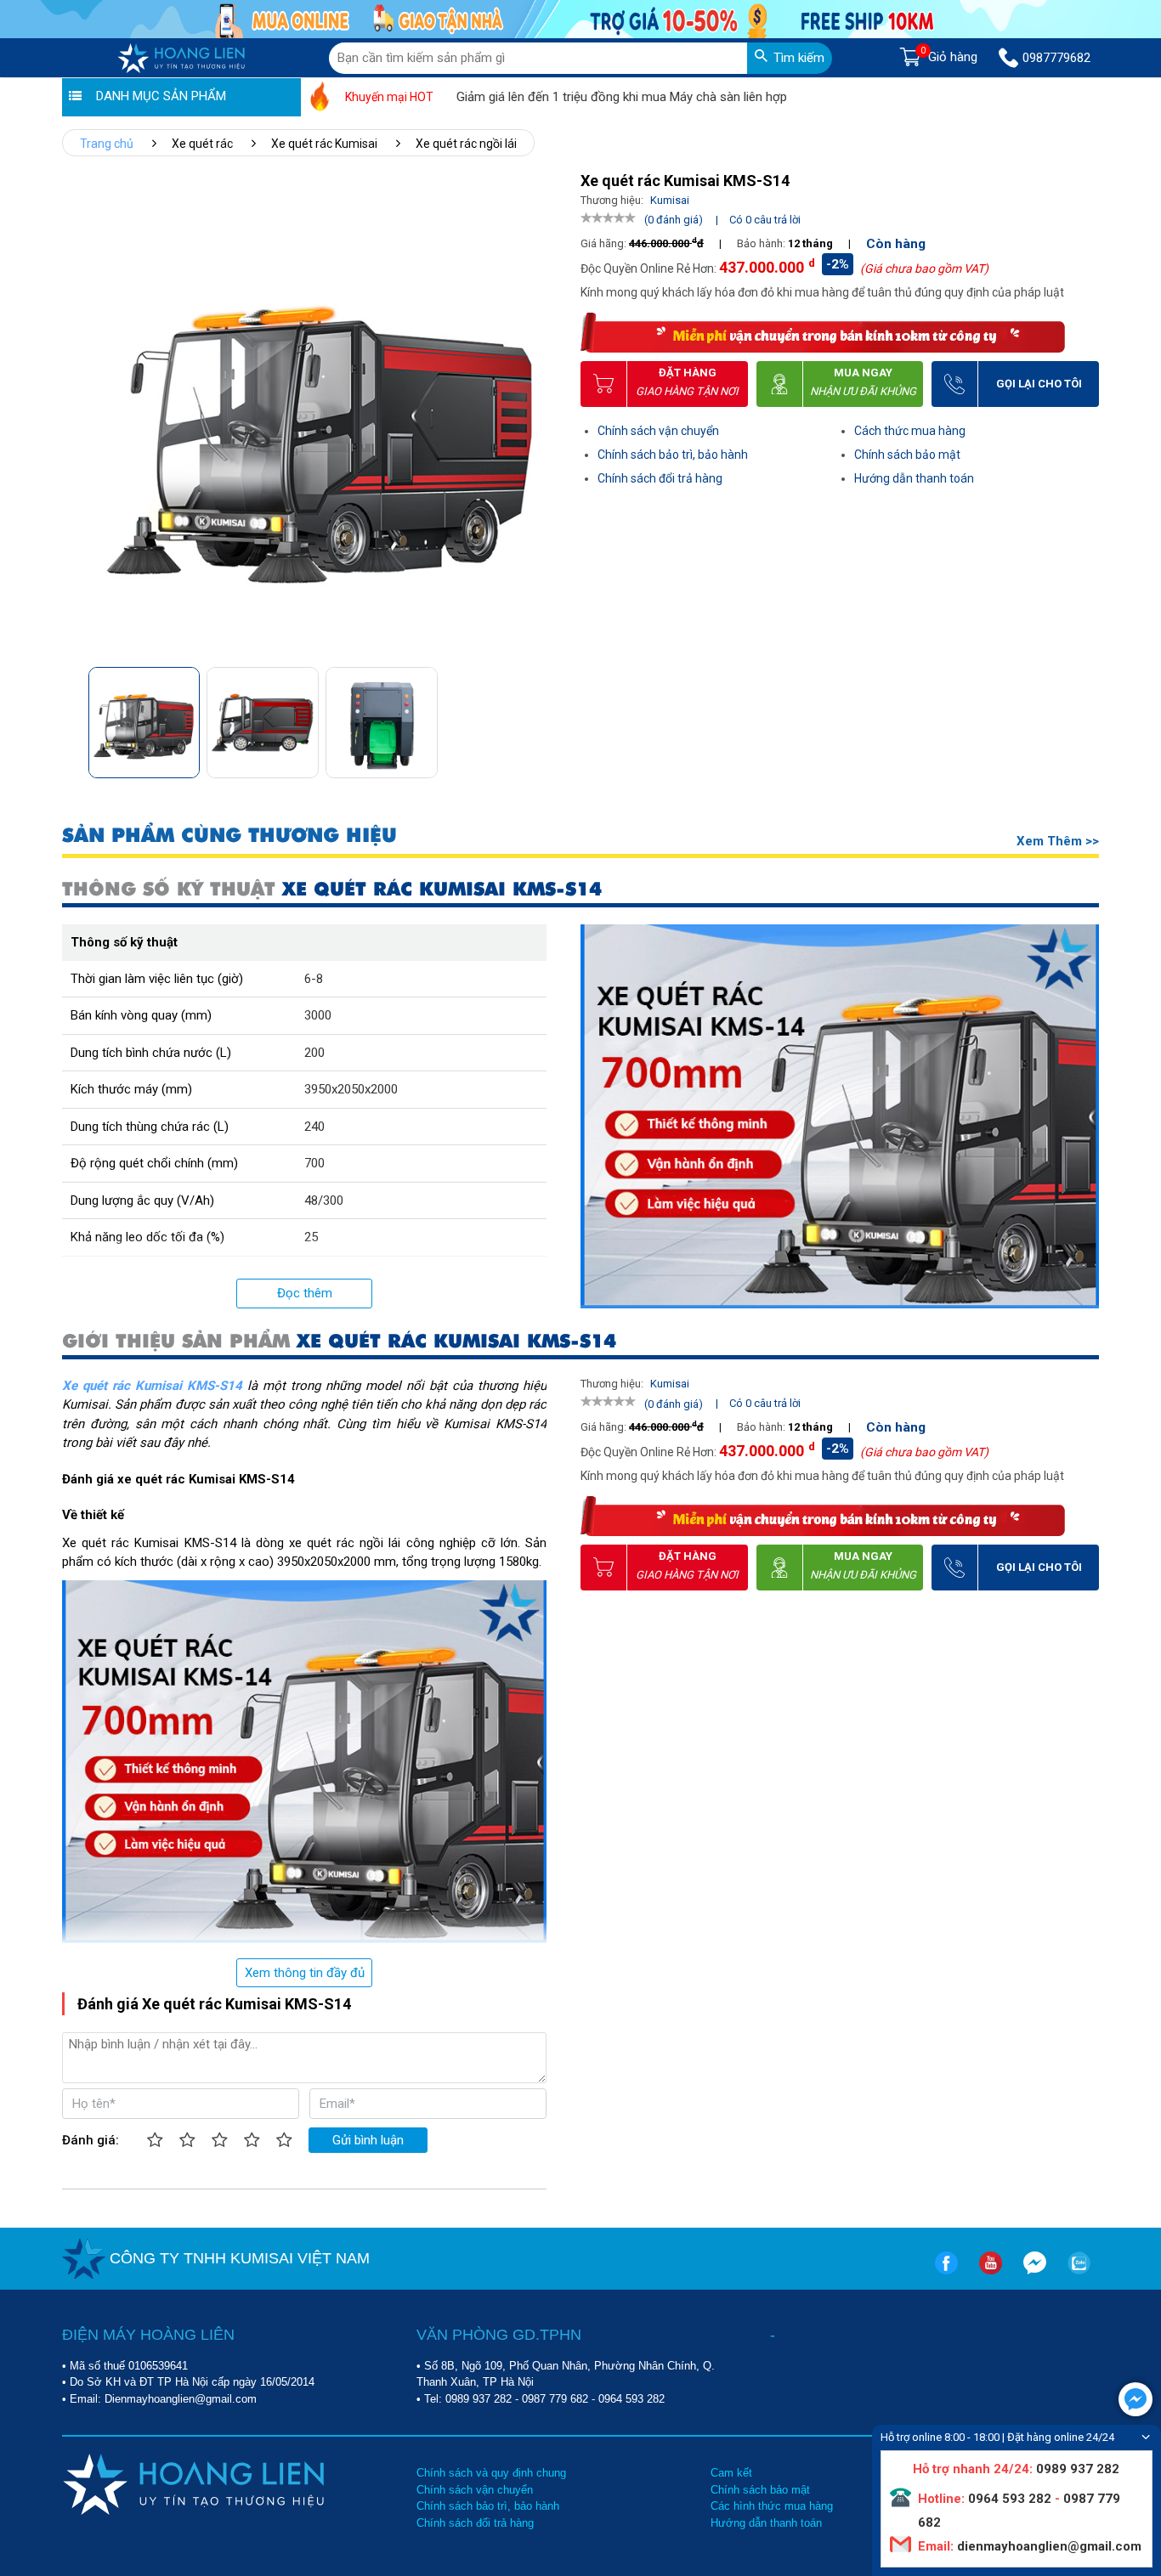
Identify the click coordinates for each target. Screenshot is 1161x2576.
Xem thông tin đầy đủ (305, 1973)
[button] (541, 717)
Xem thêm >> (1058, 841)
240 (314, 1127)
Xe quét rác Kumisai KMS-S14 (152, 1386)
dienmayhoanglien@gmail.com (1048, 2546)
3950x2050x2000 (351, 1089)
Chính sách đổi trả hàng (660, 478)
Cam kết (731, 2473)
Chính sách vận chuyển (658, 431)
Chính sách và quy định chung (491, 2473)
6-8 (314, 979)
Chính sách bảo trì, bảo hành (673, 455)
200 (314, 1053)
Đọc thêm (305, 1293)
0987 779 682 (555, 2399)
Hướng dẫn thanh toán (914, 478)
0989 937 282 (479, 2399)
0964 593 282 (631, 2399)
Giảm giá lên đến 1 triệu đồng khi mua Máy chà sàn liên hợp (563, 97)
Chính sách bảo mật (907, 455)
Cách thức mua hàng (910, 431)
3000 (318, 1015)
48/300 (324, 1200)
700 (314, 1163)
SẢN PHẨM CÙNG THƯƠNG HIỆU (229, 836)
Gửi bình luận (368, 2140)
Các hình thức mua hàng (772, 2506)
